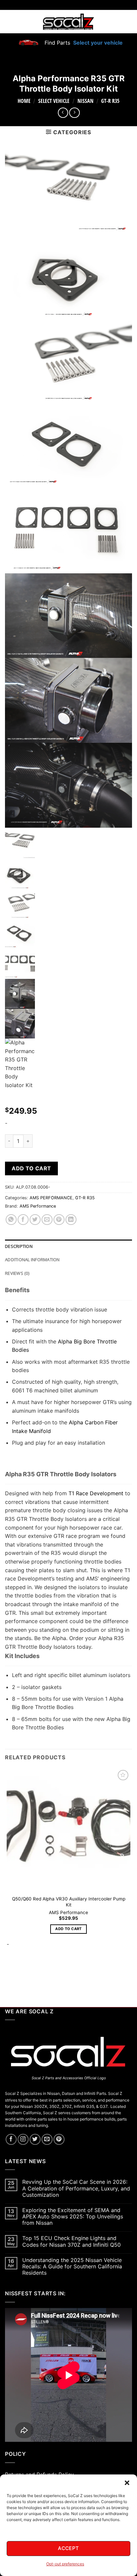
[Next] (26, 1972)
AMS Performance (38, 1206)
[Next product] (63, 113)
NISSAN (85, 101)
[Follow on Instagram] (23, 2139)
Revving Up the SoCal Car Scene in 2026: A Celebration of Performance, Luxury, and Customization (76, 2188)
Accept (68, 2548)
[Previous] (8, 1972)
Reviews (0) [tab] (17, 1273)
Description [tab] (19, 1246)
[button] (127, 2483)
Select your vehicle (97, 43)
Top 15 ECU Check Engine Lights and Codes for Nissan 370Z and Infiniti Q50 (71, 2241)
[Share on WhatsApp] (11, 1220)
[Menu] (9, 22)
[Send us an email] (47, 2139)
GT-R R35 (110, 101)
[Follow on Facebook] (11, 2139)
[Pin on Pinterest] (59, 1220)
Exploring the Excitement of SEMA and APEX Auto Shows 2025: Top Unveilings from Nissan (73, 2217)
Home (24, 101)
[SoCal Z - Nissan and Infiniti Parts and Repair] (69, 21)
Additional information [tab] (32, 1260)
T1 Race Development (96, 1493)
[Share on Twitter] (35, 1220)
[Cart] (128, 22)
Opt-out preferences (65, 2564)
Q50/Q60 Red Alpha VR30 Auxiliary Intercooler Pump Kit (69, 1902)
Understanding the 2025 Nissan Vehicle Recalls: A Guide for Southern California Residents (72, 2267)
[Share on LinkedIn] (71, 1220)
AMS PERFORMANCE (51, 1198)
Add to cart (31, 1168)
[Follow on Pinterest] (59, 2139)
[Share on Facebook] (23, 1220)
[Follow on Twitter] (35, 2139)
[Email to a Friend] (47, 1220)
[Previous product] (74, 113)
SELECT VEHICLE (54, 101)
